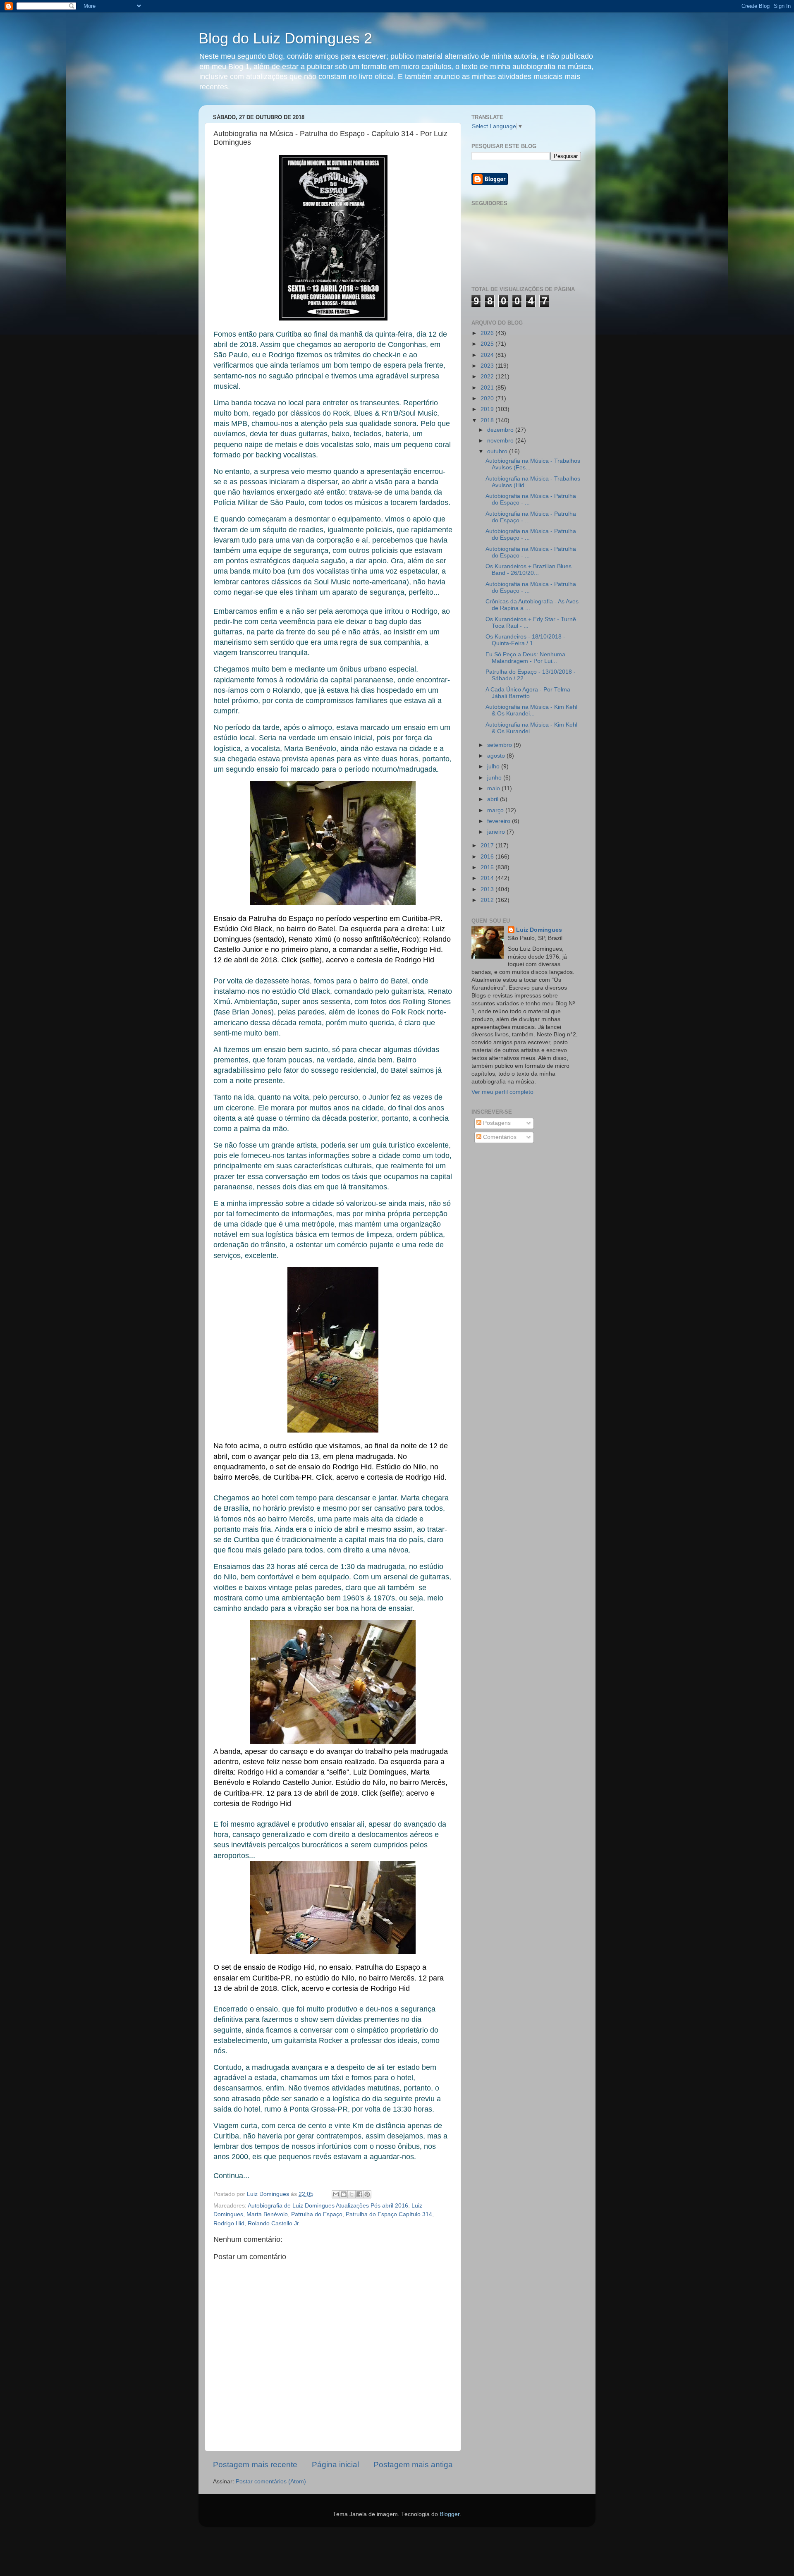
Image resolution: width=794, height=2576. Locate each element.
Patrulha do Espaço (317, 2214)
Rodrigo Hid (229, 2223)
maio (494, 788)
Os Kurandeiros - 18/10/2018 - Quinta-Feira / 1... (525, 640)
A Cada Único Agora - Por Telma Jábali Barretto (528, 693)
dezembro (501, 430)
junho (495, 778)
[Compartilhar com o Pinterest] (367, 2194)
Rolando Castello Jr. (274, 2223)
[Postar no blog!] (344, 2194)
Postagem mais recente (255, 2465)
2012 (488, 900)
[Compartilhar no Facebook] (359, 2194)
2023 (488, 366)
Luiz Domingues (539, 930)
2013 (488, 889)
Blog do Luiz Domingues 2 (285, 38)
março (496, 810)
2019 (488, 409)
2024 (488, 355)
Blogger (450, 2514)
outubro (498, 451)
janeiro (497, 832)
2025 (488, 344)
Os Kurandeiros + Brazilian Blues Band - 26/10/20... (529, 570)
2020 (488, 398)
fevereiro (500, 821)
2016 (488, 857)
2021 (488, 388)
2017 (488, 846)
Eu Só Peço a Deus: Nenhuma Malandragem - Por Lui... (525, 658)
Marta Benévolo (267, 2214)
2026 (488, 333)
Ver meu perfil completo (502, 1092)
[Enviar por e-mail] (336, 2194)
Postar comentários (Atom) (271, 2482)
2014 (488, 878)
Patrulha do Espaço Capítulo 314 (389, 2214)
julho (494, 767)
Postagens (496, 1123)
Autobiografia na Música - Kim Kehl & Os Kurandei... (531, 710)
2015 (488, 867)
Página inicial (335, 2465)
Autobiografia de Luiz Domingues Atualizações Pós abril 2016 (328, 2206)
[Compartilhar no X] (352, 2194)
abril (494, 799)
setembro (500, 745)
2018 (488, 420)
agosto (497, 756)
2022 (488, 377)
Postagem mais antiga (413, 2465)
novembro (501, 441)
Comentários (499, 1137)
